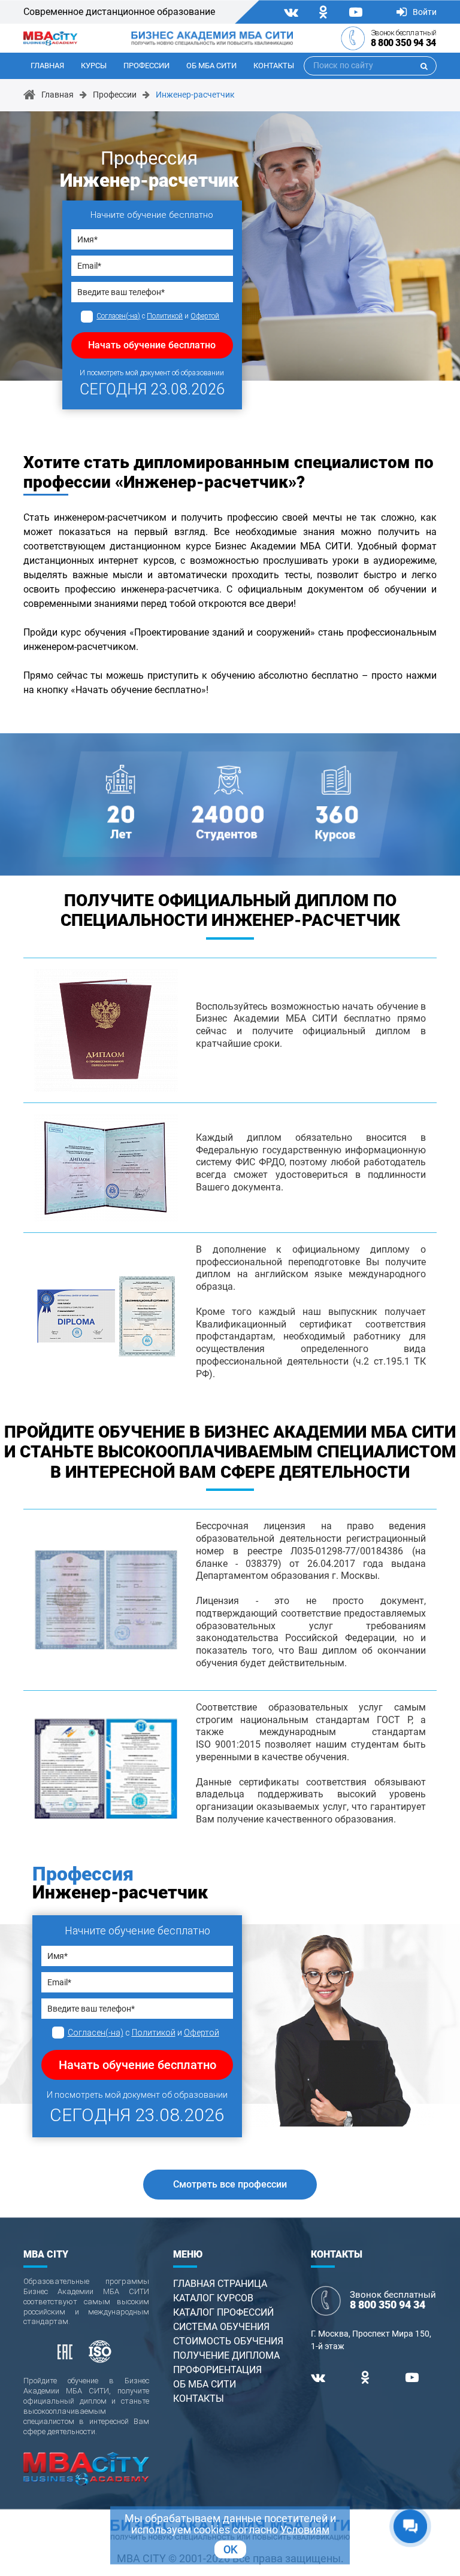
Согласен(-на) (118, 316)
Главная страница (220, 2284)
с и (158, 316)
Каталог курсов (213, 2298)
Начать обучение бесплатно (152, 345)
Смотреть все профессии (230, 2184)
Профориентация (217, 2370)
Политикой (165, 316)
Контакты (274, 66)
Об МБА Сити (211, 66)
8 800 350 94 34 (403, 43)
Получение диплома (226, 2355)
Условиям (305, 2530)
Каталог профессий (223, 2312)
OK (230, 2549)
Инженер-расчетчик (195, 95)
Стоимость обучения (228, 2341)
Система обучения (221, 2327)
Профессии (146, 66)
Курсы (94, 66)
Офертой (205, 316)
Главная (47, 66)
